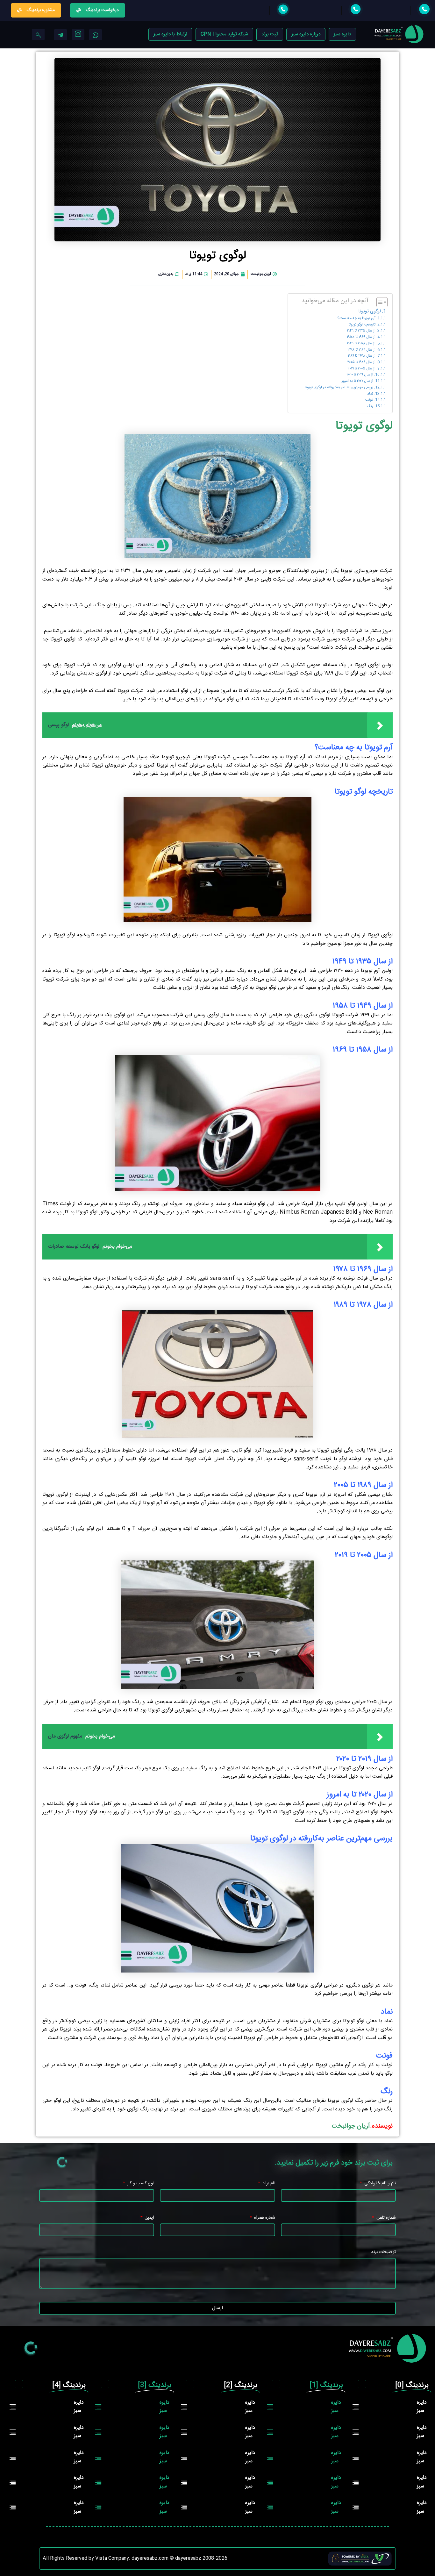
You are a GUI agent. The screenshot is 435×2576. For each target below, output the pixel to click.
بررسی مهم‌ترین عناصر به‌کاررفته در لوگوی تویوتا (339, 388)
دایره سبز (342, 34)
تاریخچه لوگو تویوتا (362, 325)
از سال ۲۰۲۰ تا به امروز (357, 381)
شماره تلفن (385, 2218)
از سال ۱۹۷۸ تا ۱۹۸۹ (362, 356)
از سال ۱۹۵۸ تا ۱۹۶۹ (361, 344)
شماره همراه (264, 2218)
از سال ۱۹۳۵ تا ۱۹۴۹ (361, 331)
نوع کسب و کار (140, 2184)
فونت (369, 400)
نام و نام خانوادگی (379, 2184)
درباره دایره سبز (306, 34)
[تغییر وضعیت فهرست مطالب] (379, 302)
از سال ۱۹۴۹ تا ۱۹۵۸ (361, 337)
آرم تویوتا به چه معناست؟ (356, 318)
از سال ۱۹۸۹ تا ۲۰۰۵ (361, 362)
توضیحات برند (383, 2252)
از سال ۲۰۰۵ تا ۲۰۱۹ (362, 369)
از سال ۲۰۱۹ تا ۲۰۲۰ (360, 375)
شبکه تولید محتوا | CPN (224, 34)
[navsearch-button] (38, 34)
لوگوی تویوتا (370, 312)
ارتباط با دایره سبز (170, 34)
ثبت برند (270, 34)
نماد (370, 394)
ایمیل (149, 2218)
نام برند (268, 2184)
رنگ (370, 406)
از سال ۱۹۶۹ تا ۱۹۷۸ (361, 350)
